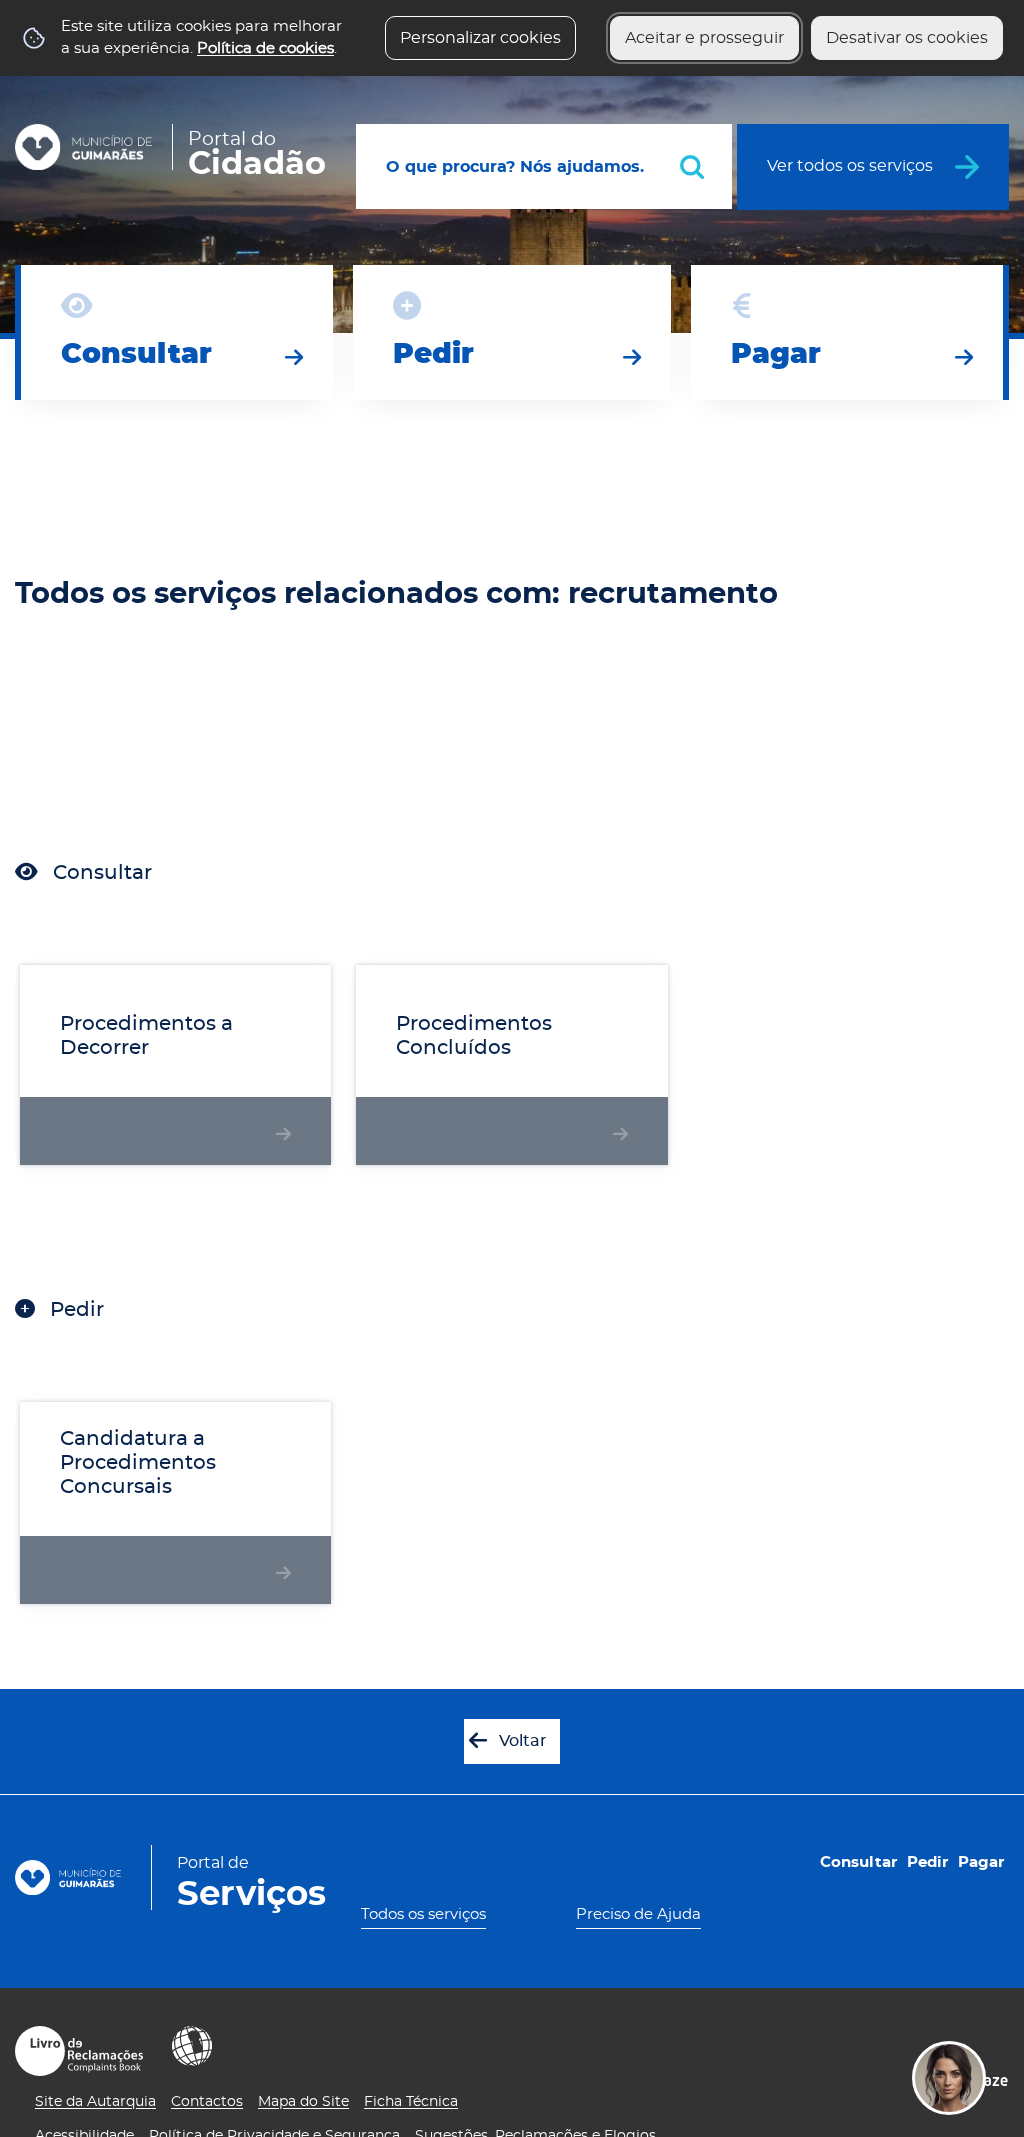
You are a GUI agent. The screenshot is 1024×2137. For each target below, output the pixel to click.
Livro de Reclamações (79, 2051)
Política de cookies (265, 48)
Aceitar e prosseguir (704, 38)
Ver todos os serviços (850, 166)
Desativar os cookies (907, 38)
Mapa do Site (303, 2102)
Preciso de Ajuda (638, 1914)
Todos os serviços (423, 1914)
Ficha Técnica (411, 2102)
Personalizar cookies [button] (480, 38)
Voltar (523, 1741)
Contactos (207, 2102)
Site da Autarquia (95, 2102)
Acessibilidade (192, 2046)
